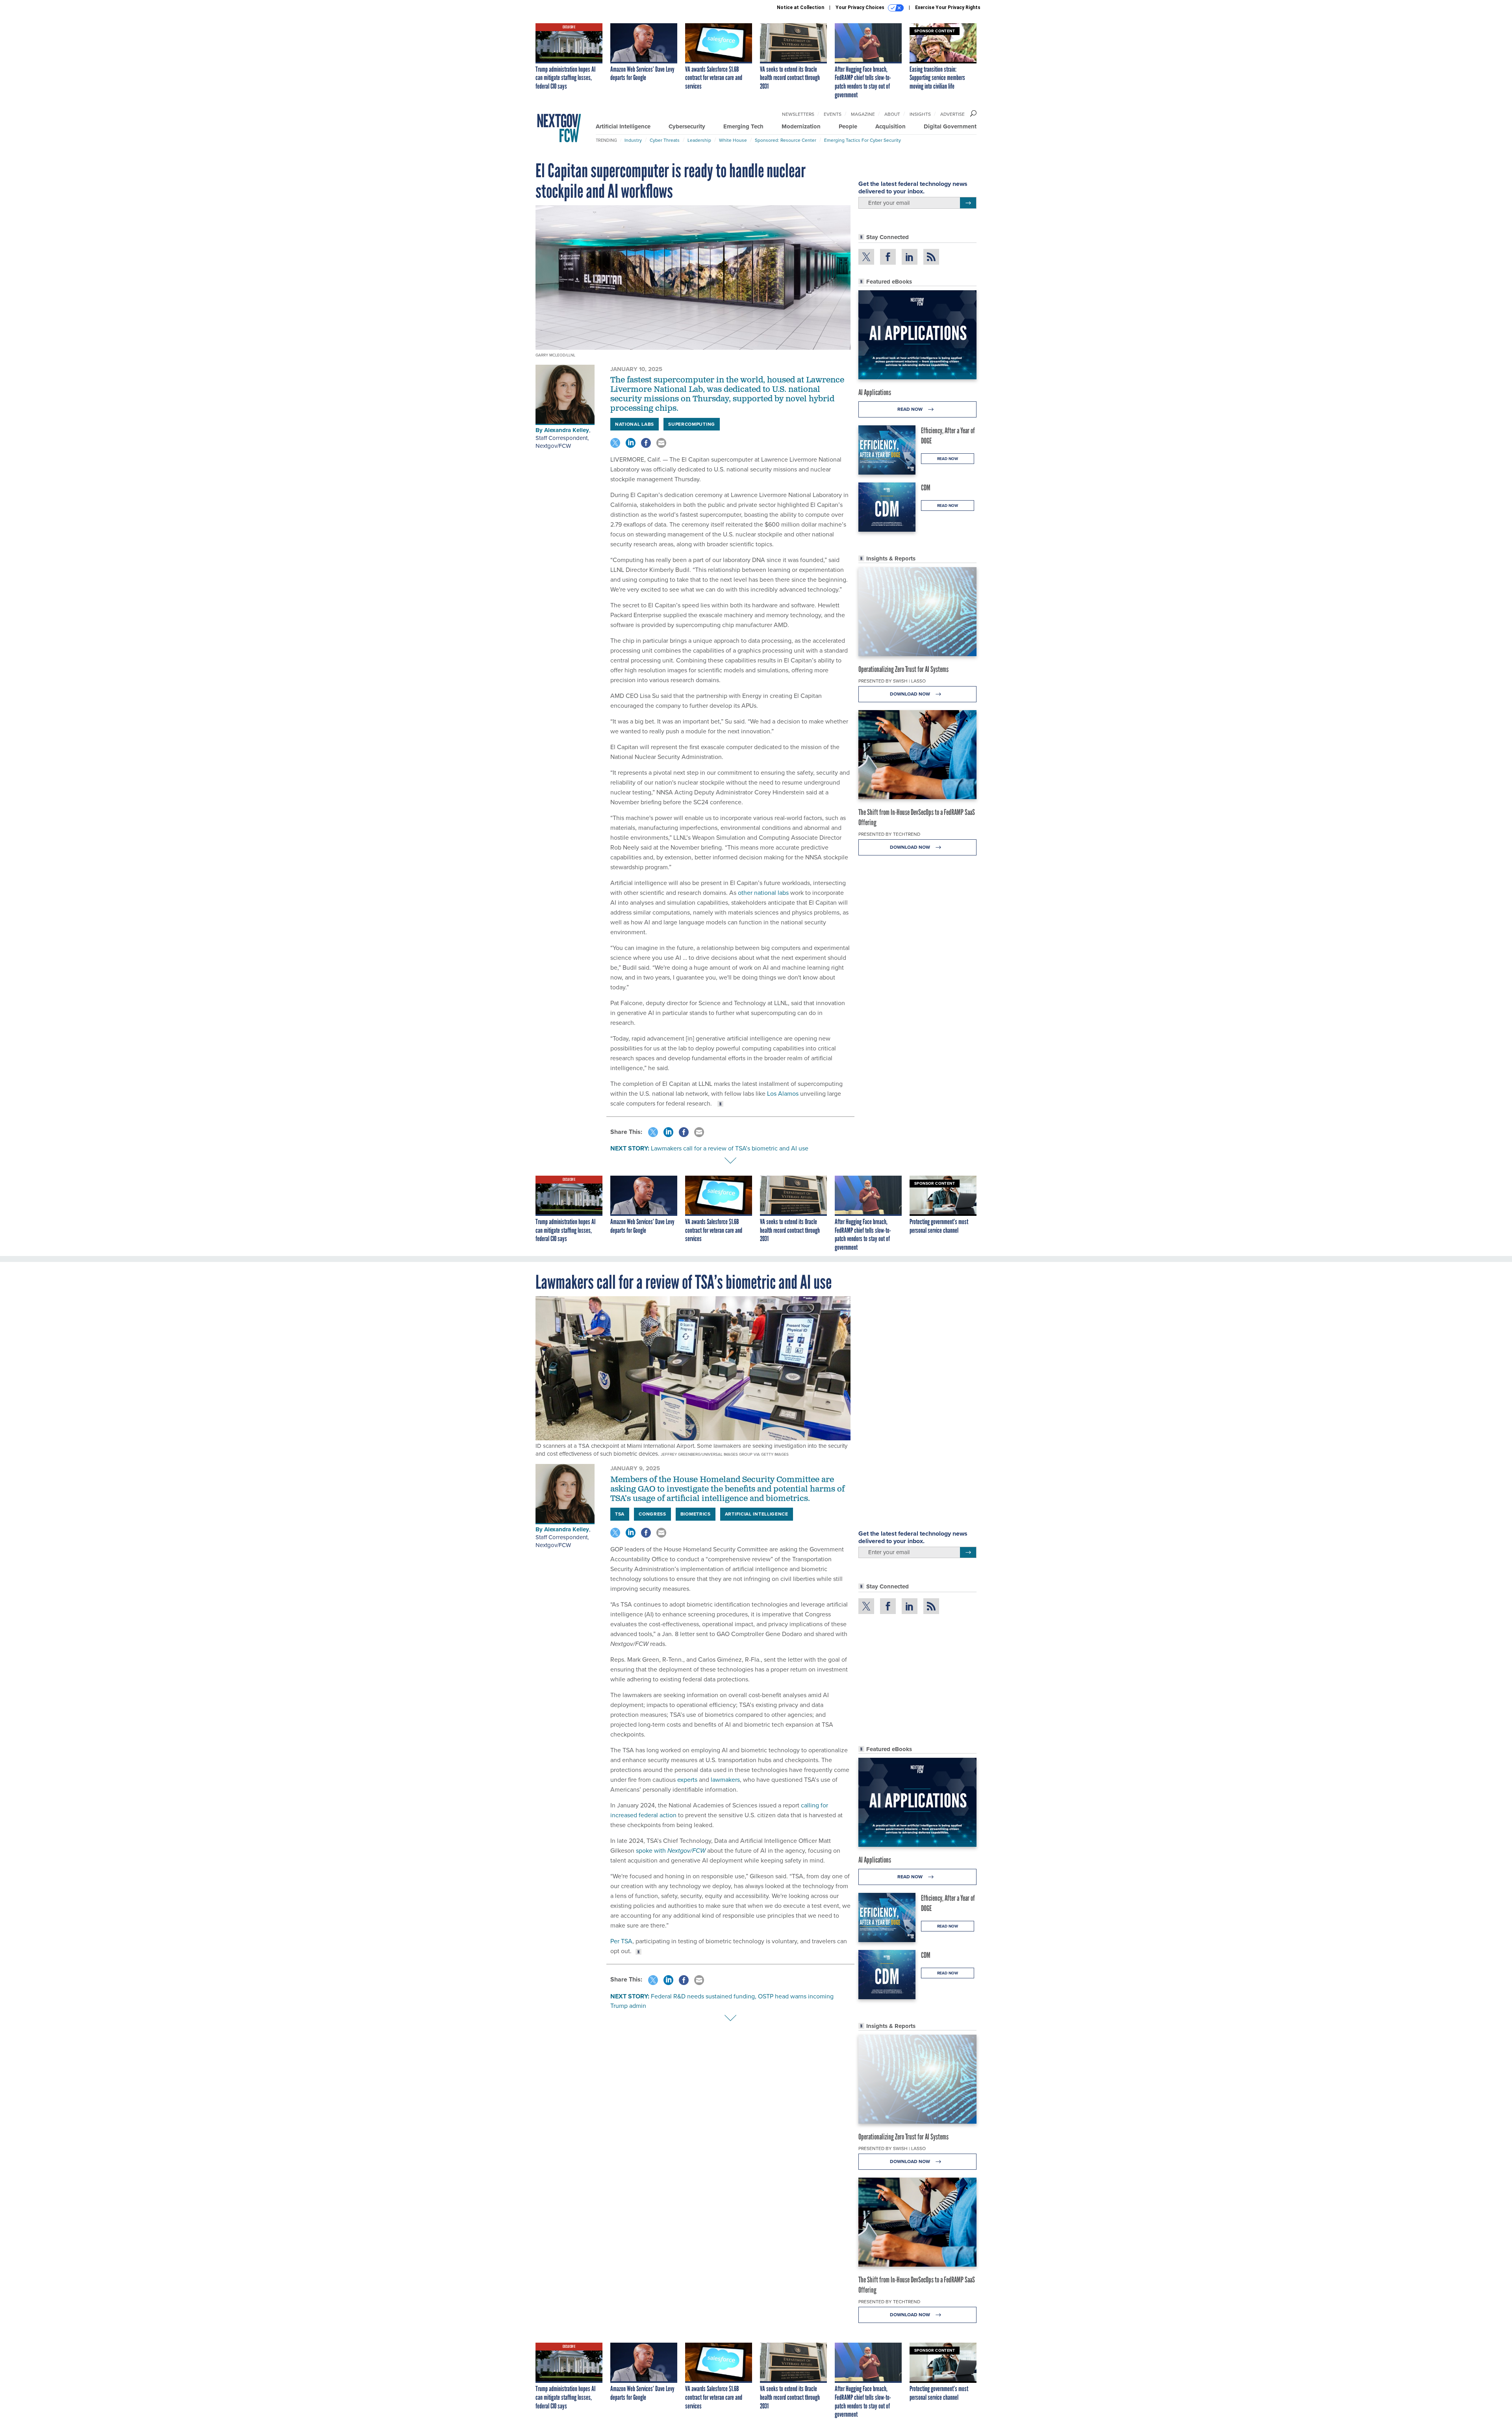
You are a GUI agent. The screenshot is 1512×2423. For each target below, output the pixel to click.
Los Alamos (783, 1094)
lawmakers (725, 1780)
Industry (633, 140)
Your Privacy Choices (861, 7)
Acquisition (890, 126)
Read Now (911, 409)
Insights (920, 114)
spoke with (671, 1851)
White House (733, 140)
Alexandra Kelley (567, 430)
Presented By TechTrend (889, 834)
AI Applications (875, 392)
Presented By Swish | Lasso (892, 681)
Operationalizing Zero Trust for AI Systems (903, 669)
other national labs (763, 893)
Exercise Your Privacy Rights (948, 7)
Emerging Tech (743, 126)
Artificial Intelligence (623, 126)
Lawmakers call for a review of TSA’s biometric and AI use (730, 1148)
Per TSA (621, 1941)
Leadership (699, 140)
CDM (926, 488)
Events (833, 114)
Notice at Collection (800, 7)
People (848, 126)
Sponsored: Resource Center (786, 140)
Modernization (801, 126)
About (892, 114)
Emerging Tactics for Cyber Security (863, 140)
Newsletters (798, 114)
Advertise (952, 114)
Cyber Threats (665, 140)
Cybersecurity (687, 126)
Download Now (911, 694)
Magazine (863, 114)
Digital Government (950, 126)
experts (687, 1780)
